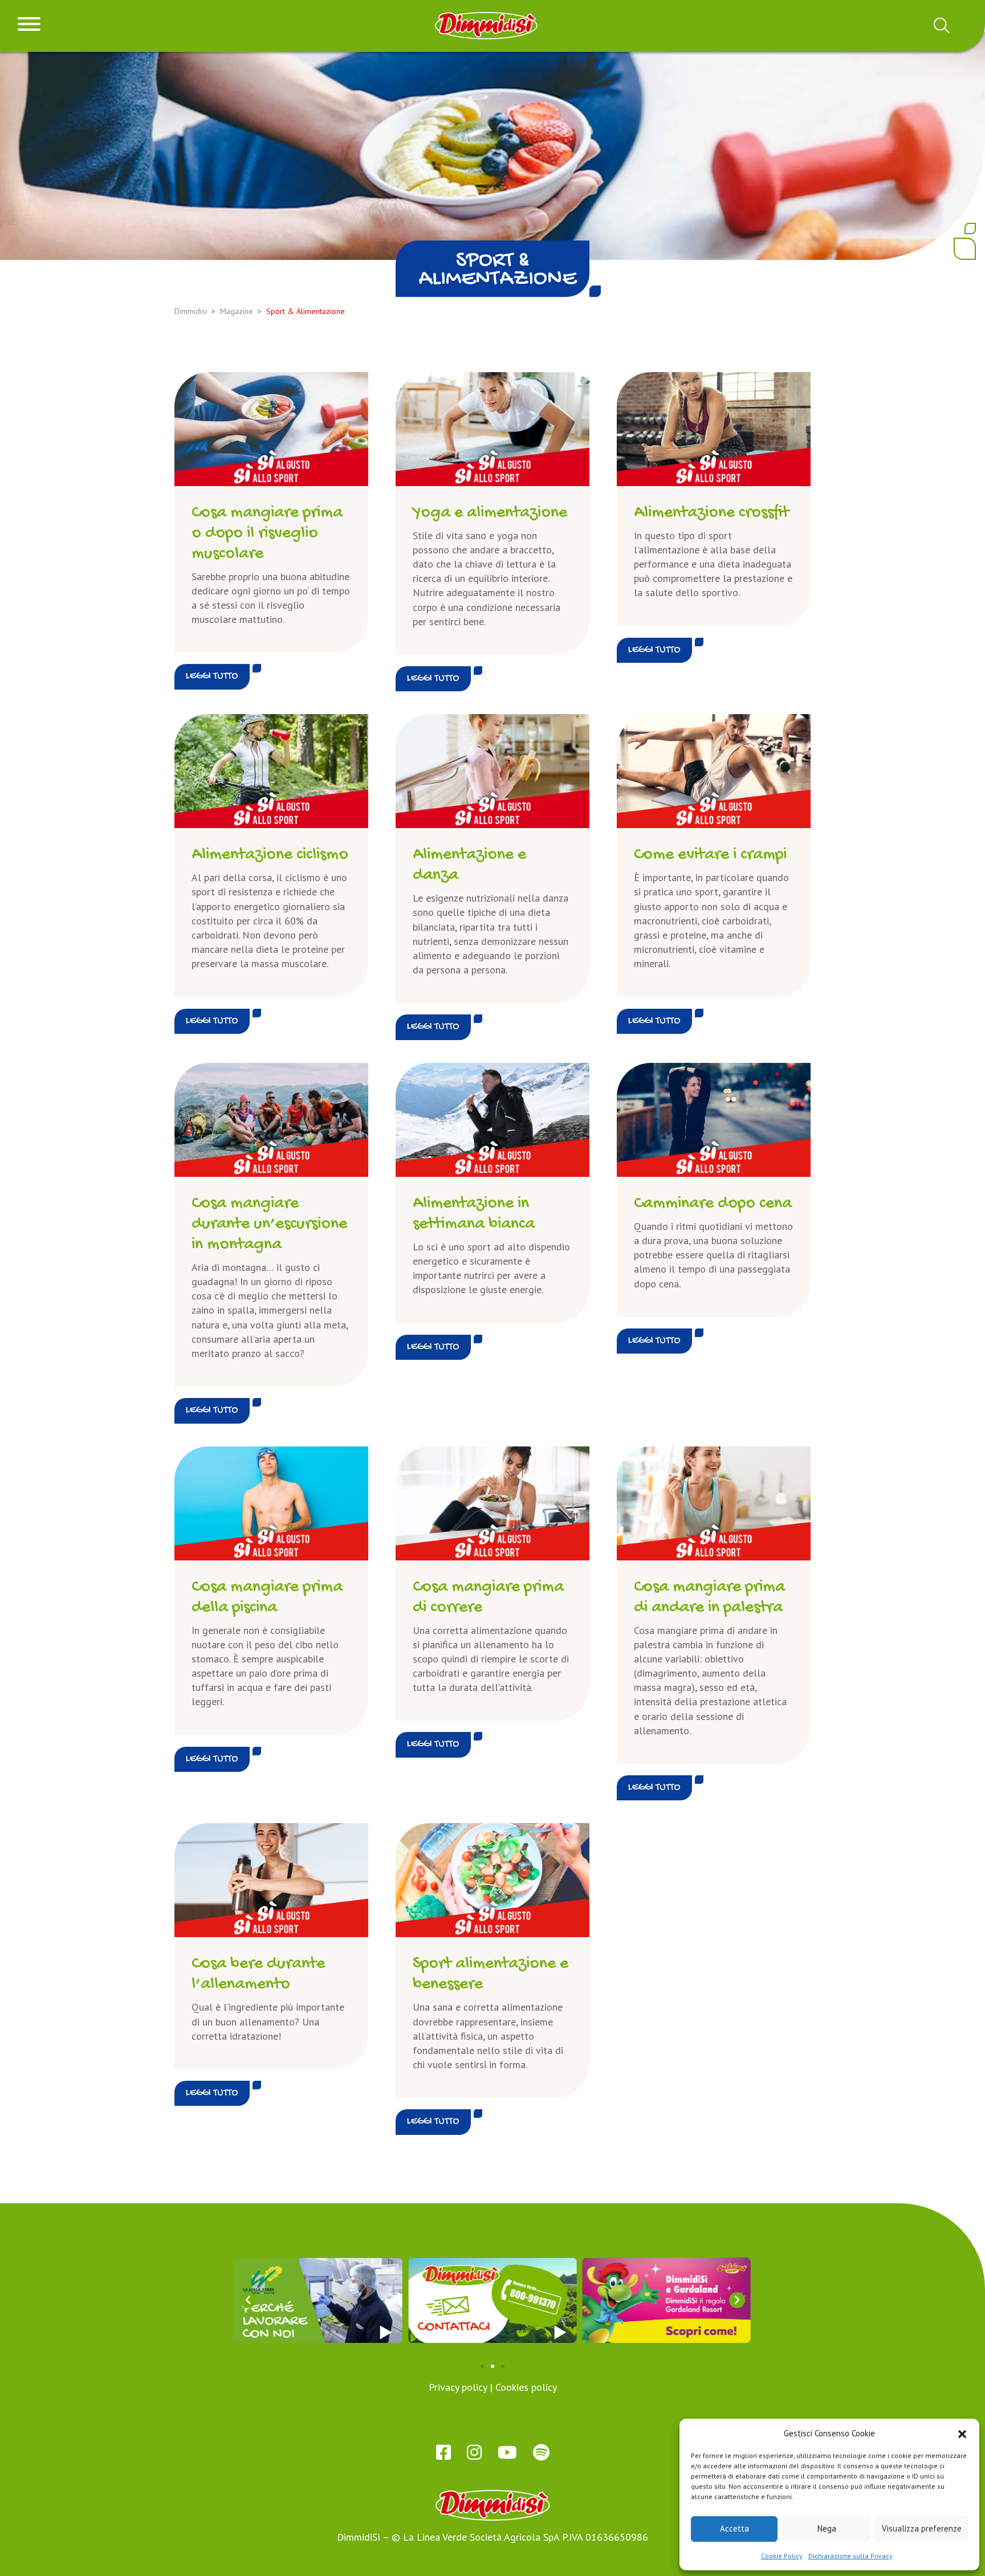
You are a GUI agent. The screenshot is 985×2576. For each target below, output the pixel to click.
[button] (962, 2433)
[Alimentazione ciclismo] (271, 771)
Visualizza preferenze (922, 2528)
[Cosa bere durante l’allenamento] (271, 1880)
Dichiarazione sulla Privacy (850, 2556)
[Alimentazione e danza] (492, 771)
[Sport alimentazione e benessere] (492, 1880)
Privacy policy (458, 2387)
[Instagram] (474, 2452)
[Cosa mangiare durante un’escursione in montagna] (271, 1120)
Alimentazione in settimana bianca (474, 1214)
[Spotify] (541, 2452)
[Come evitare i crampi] (714, 771)
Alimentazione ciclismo (270, 855)
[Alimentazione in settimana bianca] (492, 1120)
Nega (827, 2528)
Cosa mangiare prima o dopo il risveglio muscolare (267, 534)
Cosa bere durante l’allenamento (258, 1974)
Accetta (734, 2528)
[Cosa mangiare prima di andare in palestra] (714, 1503)
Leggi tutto (212, 676)
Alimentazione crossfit (711, 513)
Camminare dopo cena (713, 1204)
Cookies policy (526, 2387)
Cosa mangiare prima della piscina (267, 1598)
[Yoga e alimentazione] (492, 429)
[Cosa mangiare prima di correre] (492, 1503)
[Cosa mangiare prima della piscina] (271, 1503)
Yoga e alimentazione (490, 513)
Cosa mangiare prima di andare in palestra (709, 1598)
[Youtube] (507, 2452)
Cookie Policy (782, 2556)
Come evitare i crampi (710, 855)
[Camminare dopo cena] (714, 1120)
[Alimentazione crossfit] (714, 429)
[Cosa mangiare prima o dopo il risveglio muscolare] (271, 429)
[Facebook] (443, 2452)
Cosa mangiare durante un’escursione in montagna (269, 1224)
